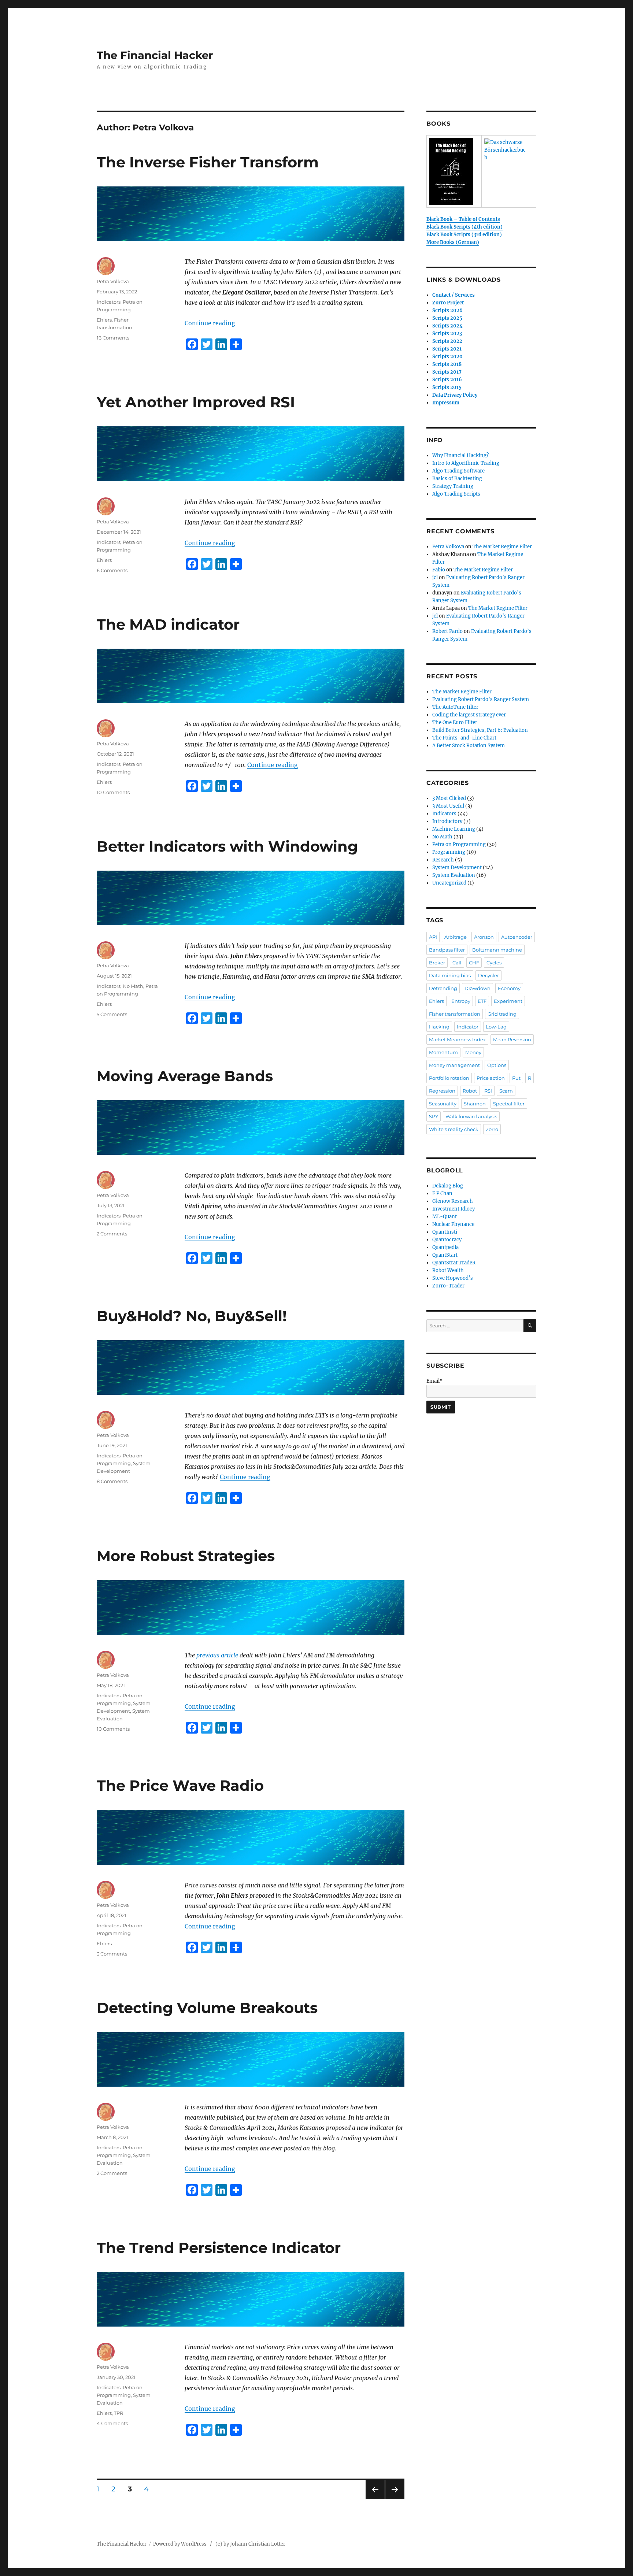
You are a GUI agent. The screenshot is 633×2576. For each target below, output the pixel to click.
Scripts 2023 (447, 333)
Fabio (439, 570)
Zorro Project (448, 303)
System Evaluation (454, 875)
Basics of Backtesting (457, 479)
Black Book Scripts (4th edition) (464, 227)
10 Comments (113, 792)
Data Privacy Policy (455, 395)
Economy (509, 988)
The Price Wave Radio (180, 1785)
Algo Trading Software (458, 471)
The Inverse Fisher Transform (208, 162)
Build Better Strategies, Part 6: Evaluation (480, 730)
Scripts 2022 (447, 341)
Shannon (475, 1104)
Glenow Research (453, 1201)
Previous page (375, 2499)
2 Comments (112, 1234)
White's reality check (454, 1129)
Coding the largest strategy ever (469, 715)
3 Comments (112, 1954)
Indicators (109, 302)
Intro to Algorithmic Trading (466, 463)
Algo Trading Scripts (456, 494)
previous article (217, 1655)
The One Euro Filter (455, 722)
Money (473, 1052)
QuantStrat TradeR (454, 1263)
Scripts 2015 (447, 387)
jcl (435, 577)
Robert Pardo (447, 631)
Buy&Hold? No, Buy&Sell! (192, 1316)
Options (497, 1065)
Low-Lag (496, 1027)
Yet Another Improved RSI (196, 402)
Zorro (492, 1129)
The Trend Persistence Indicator (219, 2248)
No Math (133, 986)
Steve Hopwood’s (453, 1278)
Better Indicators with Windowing (227, 846)
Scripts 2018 (447, 364)
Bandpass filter (447, 950)
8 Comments (112, 1481)
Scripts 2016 (447, 380)
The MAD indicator (168, 624)
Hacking (439, 1027)
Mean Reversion (512, 1039)
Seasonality (443, 1104)
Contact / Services (454, 295)
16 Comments (113, 338)
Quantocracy (447, 1240)
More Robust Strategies (186, 1556)
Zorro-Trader (448, 1286)
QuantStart (445, 1255)
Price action (491, 1078)
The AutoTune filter (455, 707)
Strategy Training (453, 486)
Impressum (446, 403)
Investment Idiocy (454, 1209)
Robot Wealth (448, 1270)
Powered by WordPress (182, 2544)
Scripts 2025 (447, 318)
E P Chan (442, 1194)
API (433, 937)
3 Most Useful (448, 806)
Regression (442, 1091)
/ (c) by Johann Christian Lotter (248, 2544)
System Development (457, 868)
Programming (449, 852)
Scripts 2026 (447, 310)
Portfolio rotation (449, 1078)
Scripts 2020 (447, 357)
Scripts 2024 (447, 326)
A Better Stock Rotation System (469, 746)
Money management (454, 1065)
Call (457, 963)
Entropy (461, 1001)
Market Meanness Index (457, 1039)
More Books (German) (453, 242)
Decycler (488, 975)
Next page (395, 2499)
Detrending (443, 988)
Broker (437, 963)
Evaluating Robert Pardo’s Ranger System (481, 699)
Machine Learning (454, 829)
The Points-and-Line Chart (464, 738)
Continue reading (210, 323)
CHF (474, 963)
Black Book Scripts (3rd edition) (464, 235)
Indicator (468, 1027)
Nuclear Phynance (453, 1224)
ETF (482, 1001)
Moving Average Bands (185, 1076)
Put (516, 1078)
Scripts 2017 (447, 372)
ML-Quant (445, 1217)
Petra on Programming (459, 844)
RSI (488, 1091)
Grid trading (502, 1014)
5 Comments (112, 1014)
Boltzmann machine (497, 950)
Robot (470, 1091)
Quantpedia (445, 1247)
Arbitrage (456, 937)
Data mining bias (450, 975)
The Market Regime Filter (502, 547)
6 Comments (112, 570)
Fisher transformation (455, 1014)
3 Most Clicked (449, 798)
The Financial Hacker (155, 55)
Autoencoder (517, 937)
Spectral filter (509, 1104)
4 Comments (112, 2423)
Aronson (484, 937)
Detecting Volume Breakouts (207, 2008)
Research (443, 860)
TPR (119, 2413)
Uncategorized (449, 883)
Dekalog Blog (448, 1186)
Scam (506, 1091)
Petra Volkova (113, 281)
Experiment (508, 1001)
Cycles (494, 963)
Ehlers (104, 320)
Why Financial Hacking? (460, 455)
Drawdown (477, 988)
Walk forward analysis (471, 1116)
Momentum (443, 1052)
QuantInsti (445, 1232)
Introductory (447, 821)
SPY (434, 1116)
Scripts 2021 (447, 349)
